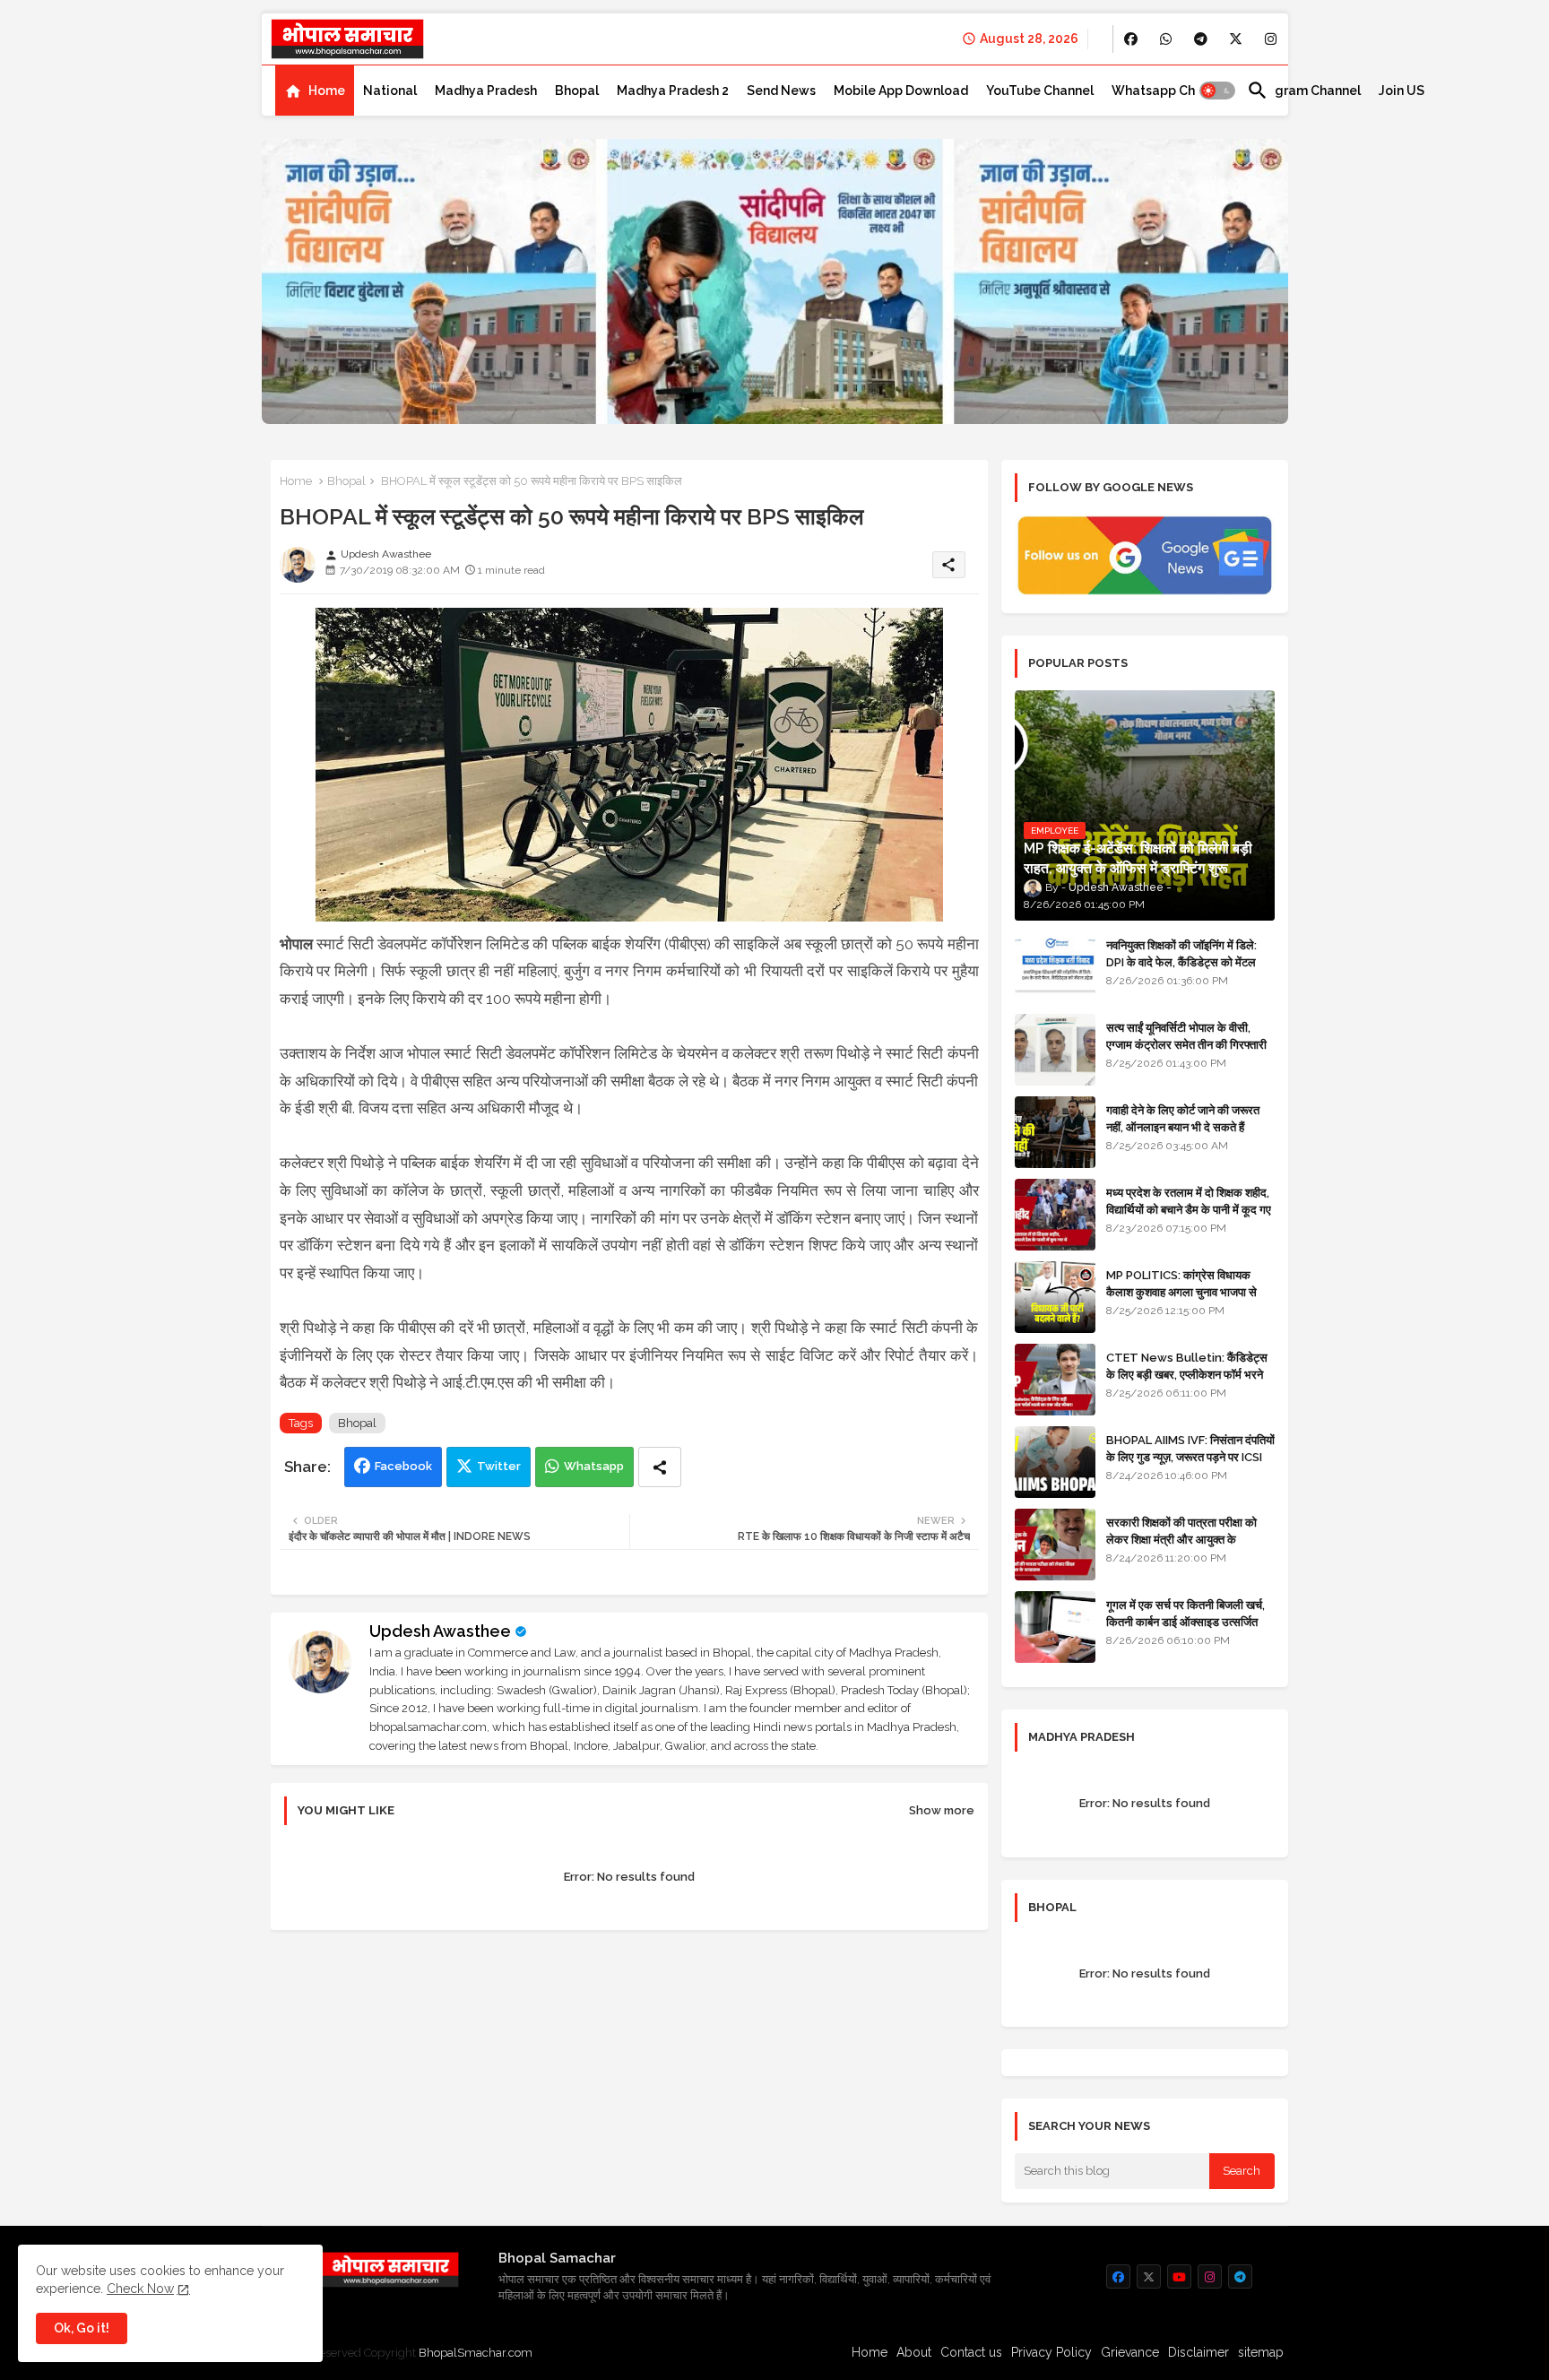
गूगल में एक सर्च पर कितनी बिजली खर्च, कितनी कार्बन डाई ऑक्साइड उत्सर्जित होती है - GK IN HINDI (1186, 1621)
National (390, 91)
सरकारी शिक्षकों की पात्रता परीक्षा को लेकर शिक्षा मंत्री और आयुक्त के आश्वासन (1181, 1539)
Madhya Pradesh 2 (673, 91)
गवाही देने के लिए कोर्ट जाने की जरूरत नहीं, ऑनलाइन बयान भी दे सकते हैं (1183, 1118)
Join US (1402, 91)
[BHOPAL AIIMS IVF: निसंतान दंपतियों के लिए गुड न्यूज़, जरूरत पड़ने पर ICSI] (1055, 1462)
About (914, 2352)
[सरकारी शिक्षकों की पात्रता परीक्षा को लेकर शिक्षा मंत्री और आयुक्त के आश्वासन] (1055, 1545)
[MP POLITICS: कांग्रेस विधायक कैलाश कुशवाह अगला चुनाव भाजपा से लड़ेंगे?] (1055, 1297)
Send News (781, 91)
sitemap (1261, 2352)
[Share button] (660, 1467)
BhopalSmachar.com (476, 2353)
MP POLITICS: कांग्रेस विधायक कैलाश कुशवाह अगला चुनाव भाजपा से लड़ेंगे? (1181, 1291)
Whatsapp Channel (1170, 91)
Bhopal (577, 91)
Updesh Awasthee (440, 1631)
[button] (1217, 91)
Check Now (140, 2289)
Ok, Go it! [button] (82, 2328)
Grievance (1130, 2352)
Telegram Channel (1304, 91)
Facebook (403, 1466)
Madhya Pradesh (486, 91)
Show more (942, 1810)
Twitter (499, 1466)
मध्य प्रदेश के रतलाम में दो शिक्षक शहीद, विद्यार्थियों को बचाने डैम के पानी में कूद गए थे (1189, 1209)
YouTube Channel (1040, 91)
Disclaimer (1199, 2352)
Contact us (971, 2352)
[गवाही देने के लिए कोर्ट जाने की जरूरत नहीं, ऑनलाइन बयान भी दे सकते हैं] (1055, 1132)
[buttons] (1131, 39)
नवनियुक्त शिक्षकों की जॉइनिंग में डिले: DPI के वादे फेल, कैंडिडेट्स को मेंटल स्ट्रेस (1181, 961)
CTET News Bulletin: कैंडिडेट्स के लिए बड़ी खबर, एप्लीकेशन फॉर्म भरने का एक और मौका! (1187, 1374)
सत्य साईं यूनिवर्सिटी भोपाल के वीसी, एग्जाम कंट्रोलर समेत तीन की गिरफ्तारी (1186, 1036)
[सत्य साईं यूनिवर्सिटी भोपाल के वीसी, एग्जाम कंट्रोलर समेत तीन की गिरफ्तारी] (1055, 1050)
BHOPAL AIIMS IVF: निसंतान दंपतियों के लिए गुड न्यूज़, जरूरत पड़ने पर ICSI (1190, 1448)
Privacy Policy (1051, 2352)
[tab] (315, 91)
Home (327, 91)
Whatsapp (594, 1466)
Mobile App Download (901, 91)
